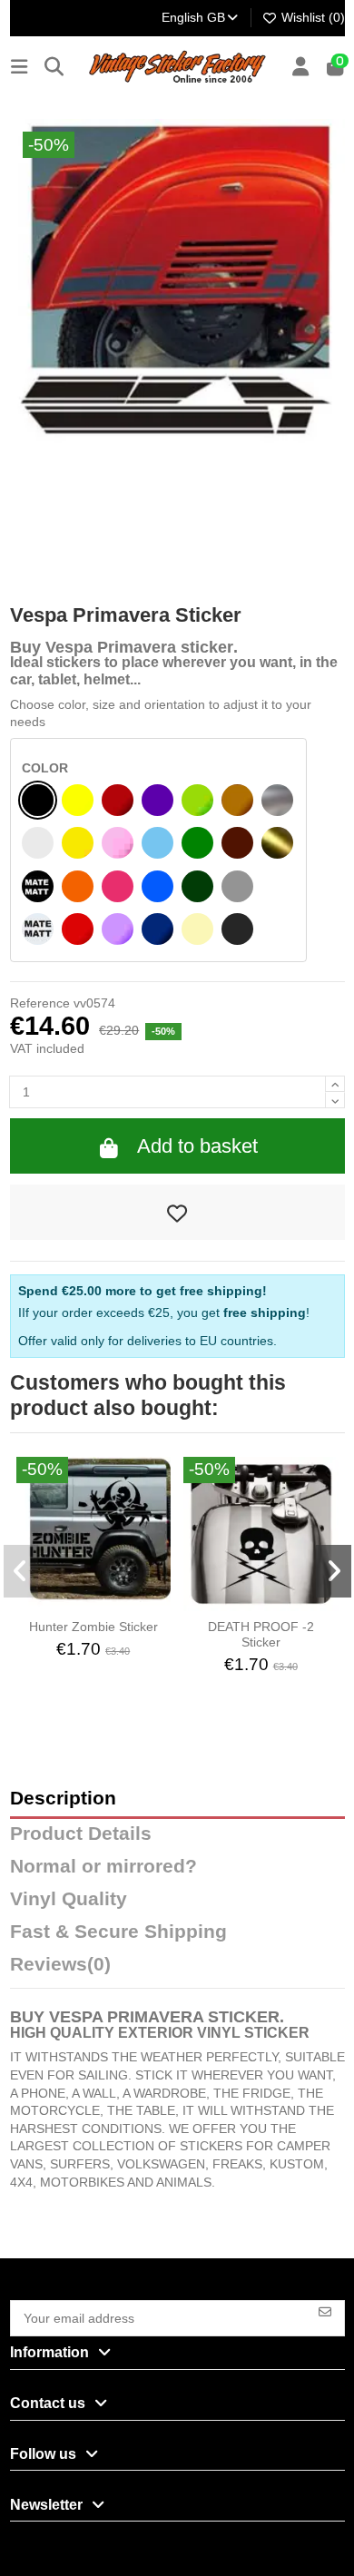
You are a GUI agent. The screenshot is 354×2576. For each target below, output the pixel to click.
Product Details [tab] (81, 1834)
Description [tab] (63, 1799)
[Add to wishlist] (177, 1213)
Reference (40, 1003)
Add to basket (197, 1146)
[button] (21, 1571)
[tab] (177, 1969)
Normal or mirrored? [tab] (103, 1867)
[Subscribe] (325, 2311)
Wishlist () (311, 17)
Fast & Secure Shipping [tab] (118, 1932)
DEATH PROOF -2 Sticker (261, 1634)
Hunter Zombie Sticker (93, 1627)
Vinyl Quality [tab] (69, 1899)
